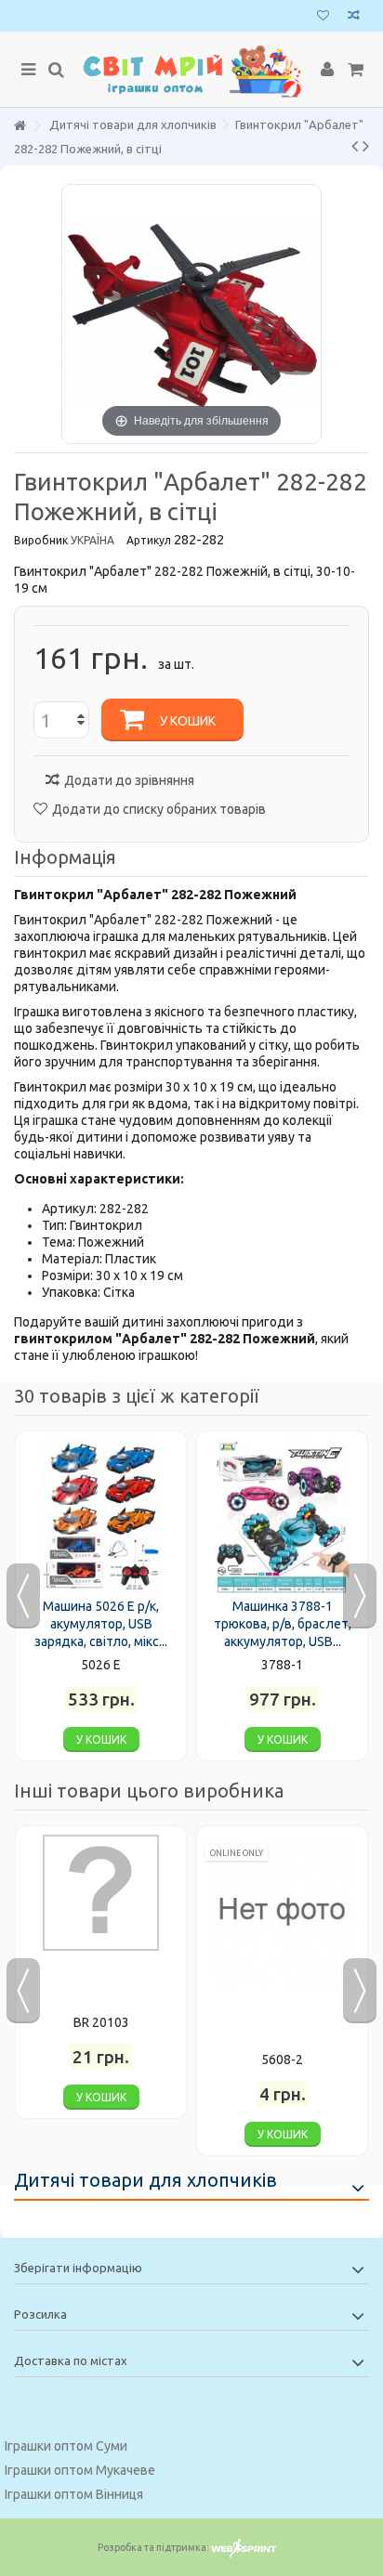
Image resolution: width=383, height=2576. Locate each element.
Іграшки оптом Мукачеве (80, 2470)
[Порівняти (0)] (354, 17)
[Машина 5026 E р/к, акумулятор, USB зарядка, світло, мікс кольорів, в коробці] (101, 1517)
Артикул (149, 540)
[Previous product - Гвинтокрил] (355, 146)
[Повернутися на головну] (20, 126)
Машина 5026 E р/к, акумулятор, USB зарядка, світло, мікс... (101, 1624)
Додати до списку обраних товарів (159, 809)
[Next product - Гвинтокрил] (366, 146)
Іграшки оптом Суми (66, 2446)
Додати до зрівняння (129, 780)
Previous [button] (23, 1596)
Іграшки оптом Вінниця (74, 2494)
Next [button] (360, 1596)
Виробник (41, 540)
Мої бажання (323, 17)
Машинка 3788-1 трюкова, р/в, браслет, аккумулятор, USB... (283, 1624)
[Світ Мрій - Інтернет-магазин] (191, 70)
